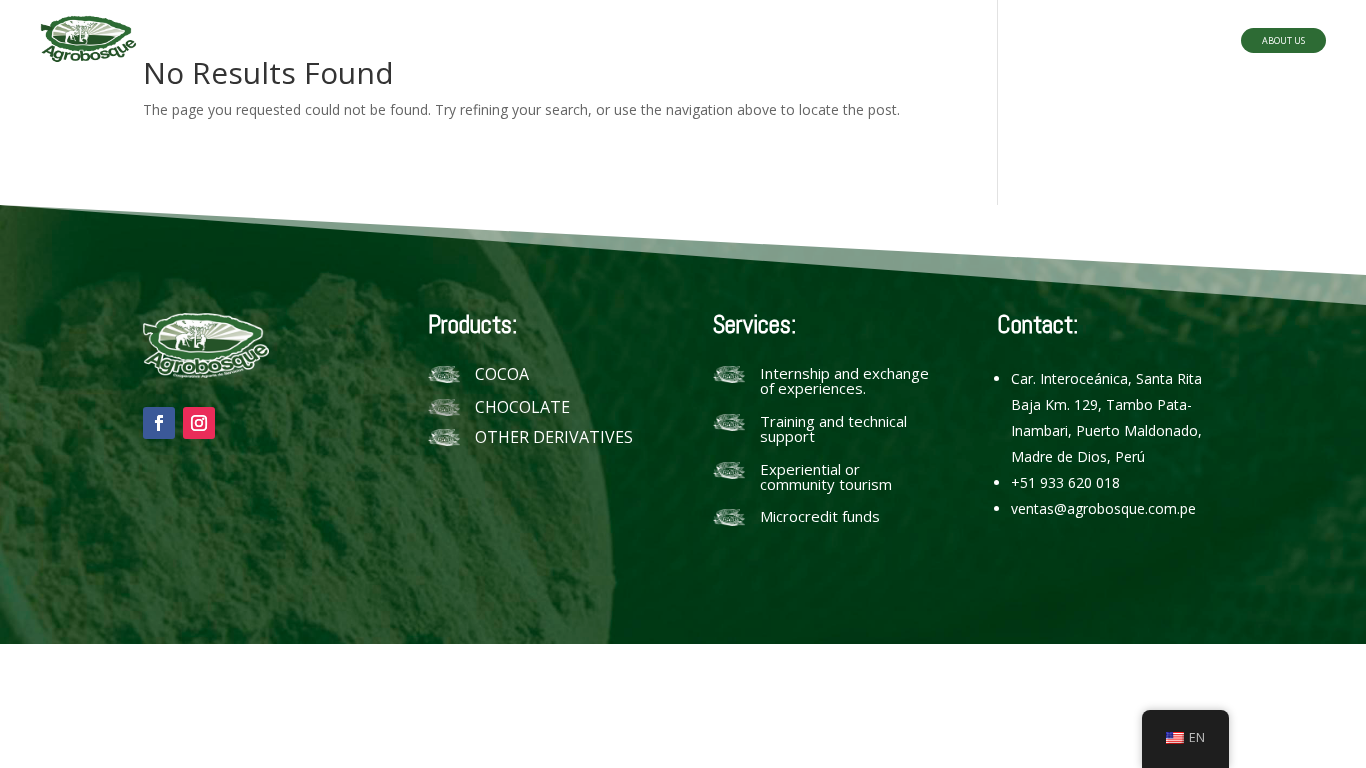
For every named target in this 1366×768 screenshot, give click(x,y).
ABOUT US (1283, 40)
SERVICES (688, 42)
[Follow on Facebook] (159, 423)
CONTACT (861, 42)
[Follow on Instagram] (199, 423)
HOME (489, 42)
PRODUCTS (581, 42)
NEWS (775, 42)
